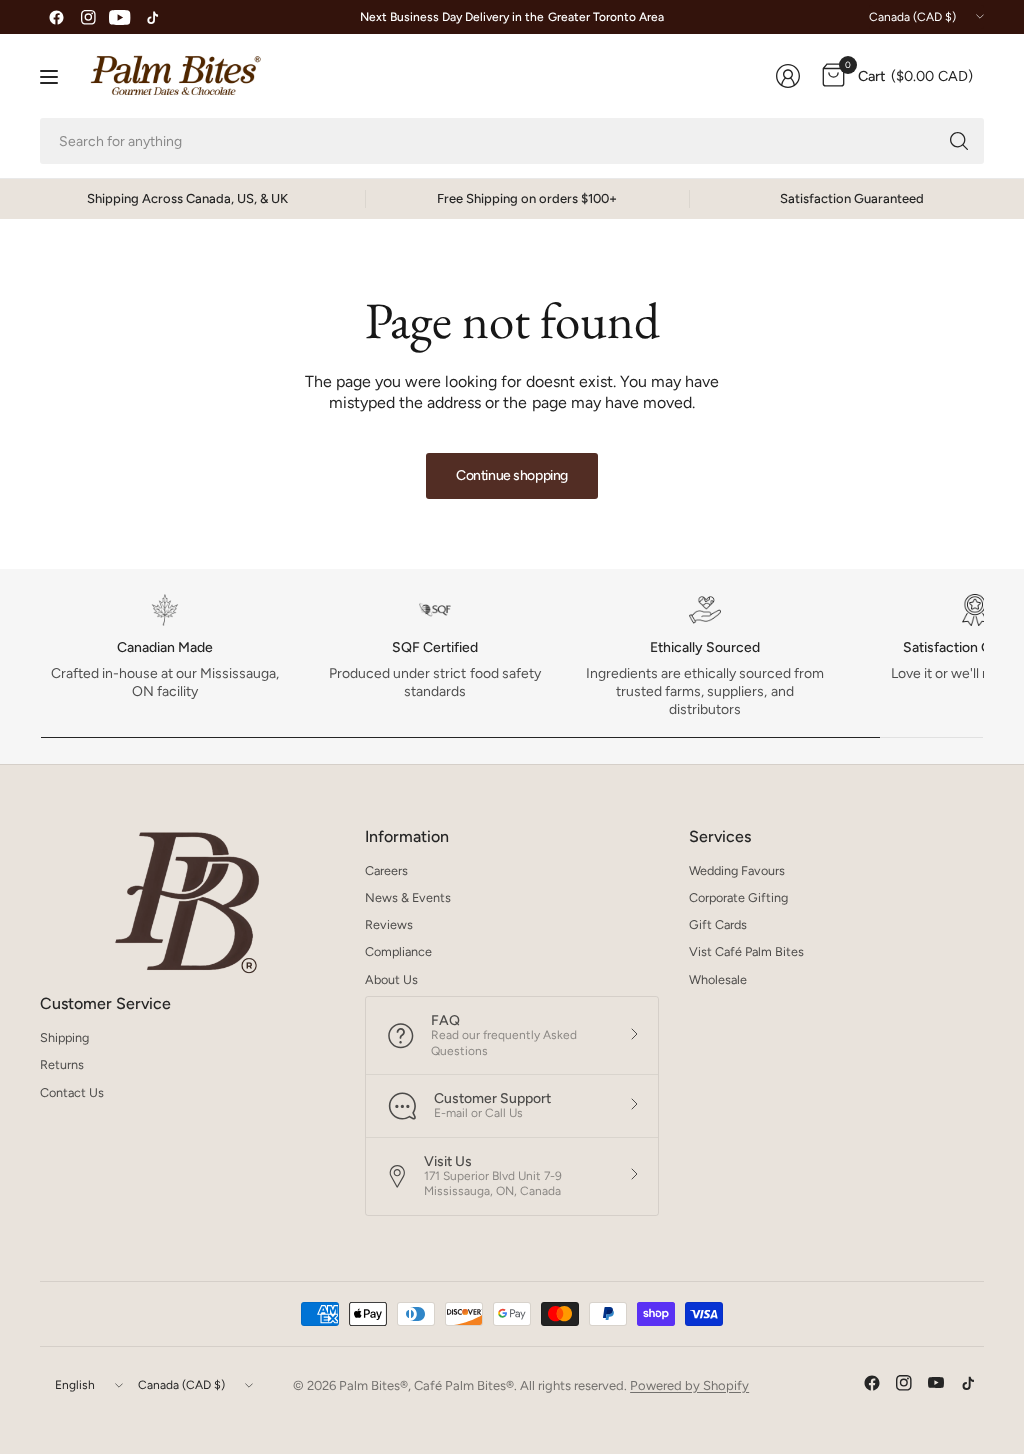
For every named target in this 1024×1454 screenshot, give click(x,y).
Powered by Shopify (689, 1385)
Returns (62, 1064)
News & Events (408, 897)
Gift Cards (718, 924)
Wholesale (718, 979)
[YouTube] (120, 17)
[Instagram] (88, 17)
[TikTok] (152, 17)
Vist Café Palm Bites (746, 951)
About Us (391, 979)
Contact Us (72, 1092)
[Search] (959, 141)
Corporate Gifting (738, 897)
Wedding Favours (737, 870)
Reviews (389, 924)
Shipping (64, 1037)
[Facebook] (56, 17)
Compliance (398, 951)
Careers (386, 870)
